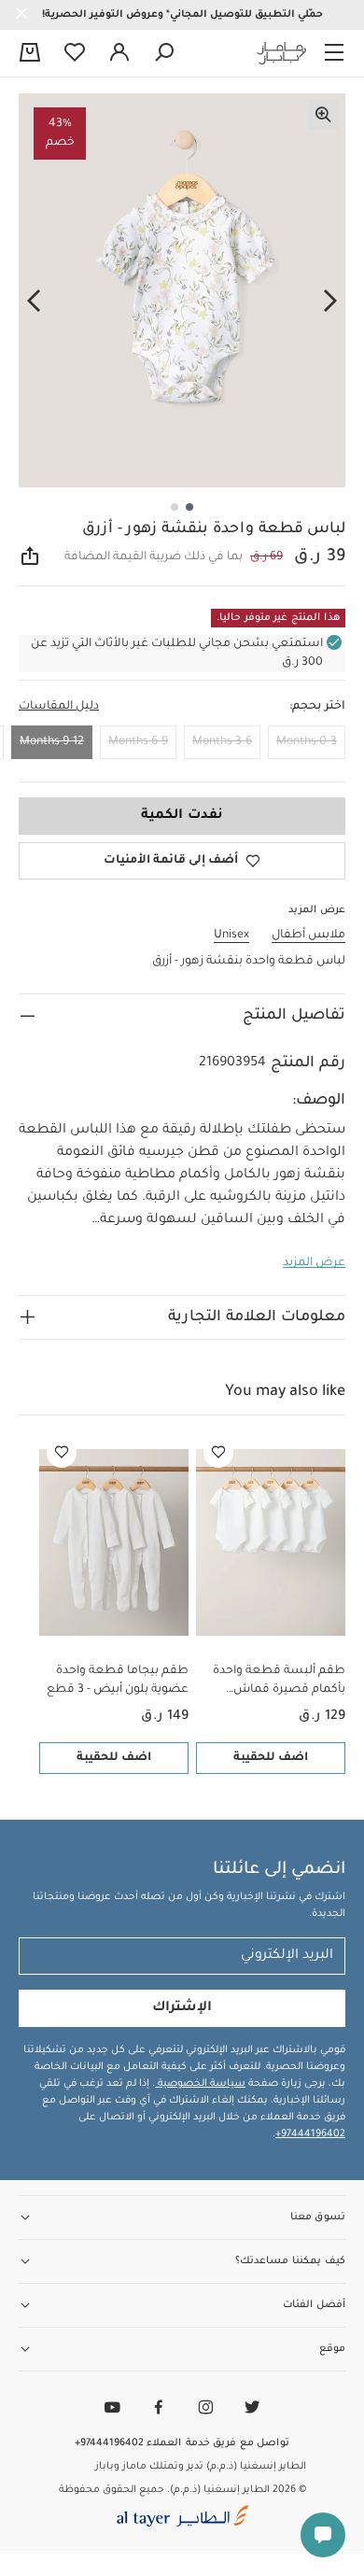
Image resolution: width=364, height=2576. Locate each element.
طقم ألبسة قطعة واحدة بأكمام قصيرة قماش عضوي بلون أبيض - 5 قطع (275, 1682)
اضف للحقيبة (271, 1758)
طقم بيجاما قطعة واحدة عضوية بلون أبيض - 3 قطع (118, 1681)
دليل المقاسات (59, 707)
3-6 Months (222, 742)
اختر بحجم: (317, 707)
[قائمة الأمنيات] (218, 1453)
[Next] (34, 302)
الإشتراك (182, 2008)
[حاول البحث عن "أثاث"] (164, 53)
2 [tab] (175, 507)
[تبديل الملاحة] (334, 53)
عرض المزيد (314, 1263)
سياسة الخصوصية (200, 2084)
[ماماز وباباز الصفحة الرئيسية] (282, 53)
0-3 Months (307, 742)
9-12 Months (52, 742)
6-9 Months (138, 742)
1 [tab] (189, 507)
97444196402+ (310, 2134)
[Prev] (330, 302)
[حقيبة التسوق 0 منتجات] (30, 54)
